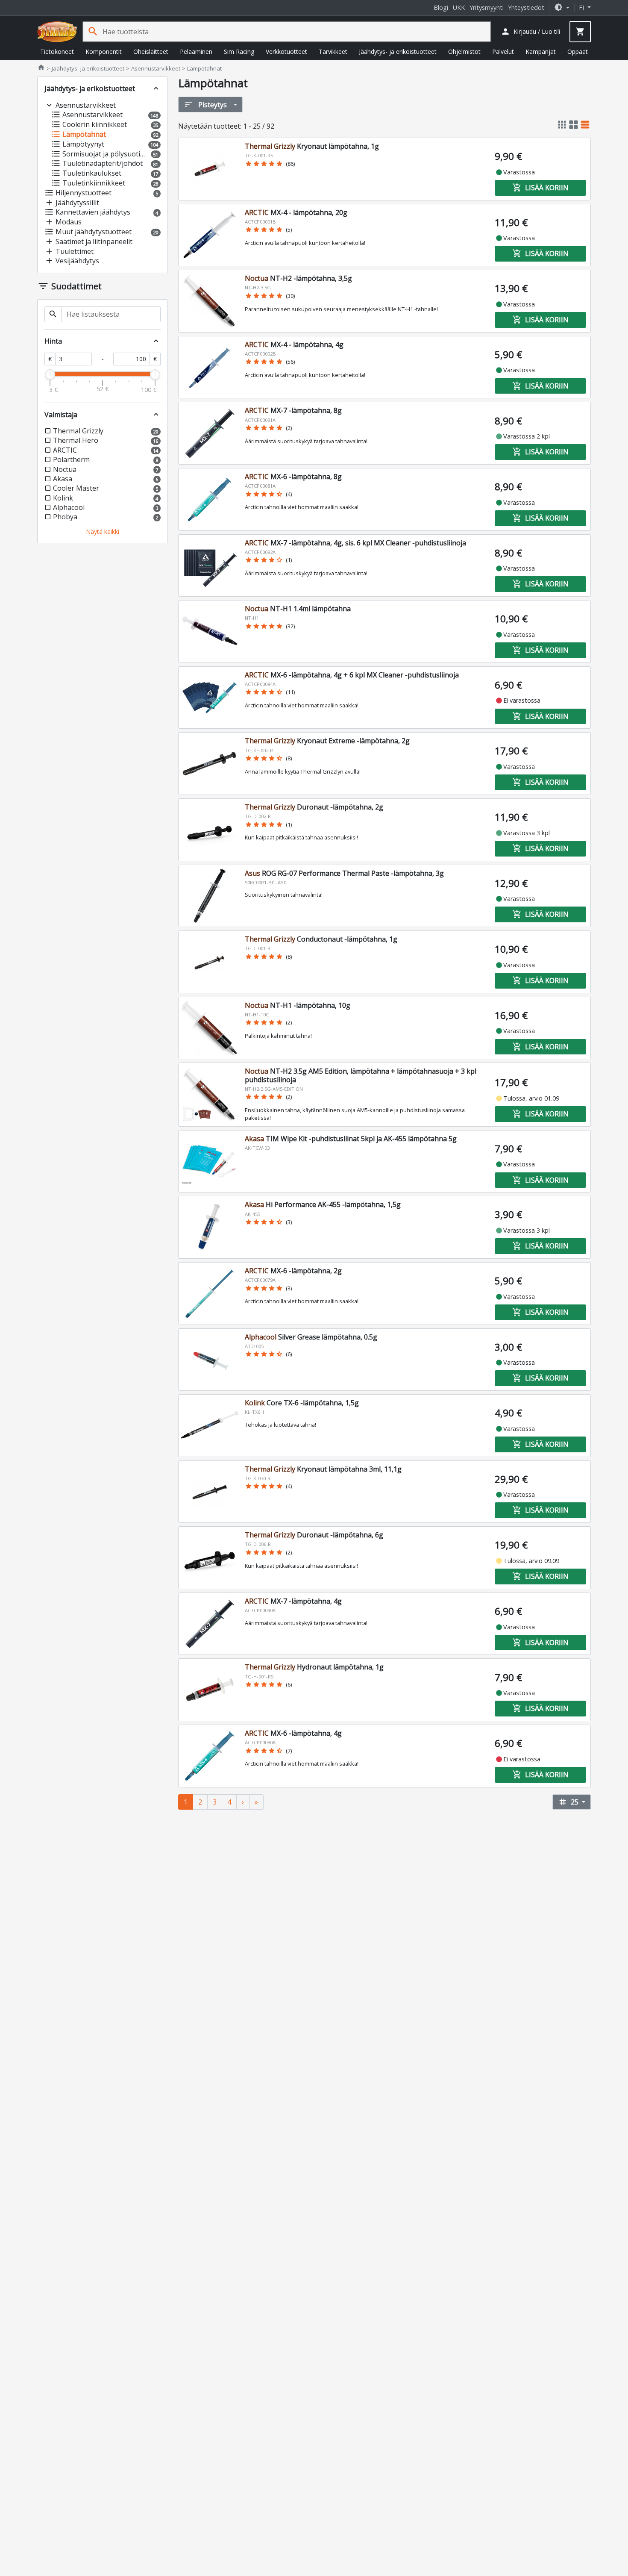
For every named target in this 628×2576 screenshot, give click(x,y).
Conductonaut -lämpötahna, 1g (321, 939)
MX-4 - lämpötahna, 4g (294, 344)
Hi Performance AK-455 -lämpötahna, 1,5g (323, 1204)
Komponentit (104, 52)
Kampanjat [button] (541, 52)
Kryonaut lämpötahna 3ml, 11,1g (323, 1469)
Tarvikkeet (333, 52)
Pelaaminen (196, 52)
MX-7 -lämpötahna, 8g (293, 410)
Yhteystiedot (526, 7)
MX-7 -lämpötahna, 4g (293, 1601)
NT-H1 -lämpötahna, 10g (298, 1005)
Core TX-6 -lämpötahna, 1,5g (302, 1403)
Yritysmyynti (487, 7)
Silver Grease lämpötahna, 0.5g (311, 1337)
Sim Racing (239, 52)
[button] (562, 7)
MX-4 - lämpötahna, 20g (296, 212)
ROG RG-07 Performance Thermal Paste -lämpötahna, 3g (344, 873)
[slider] (50, 374)
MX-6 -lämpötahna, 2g (293, 1271)
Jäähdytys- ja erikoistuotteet (398, 52)
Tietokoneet (57, 52)
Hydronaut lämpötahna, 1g (314, 1667)
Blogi (441, 7)
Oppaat (578, 52)
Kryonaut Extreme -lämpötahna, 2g (327, 741)
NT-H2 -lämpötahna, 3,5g (298, 278)
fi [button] (582, 7)
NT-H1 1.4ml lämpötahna (298, 609)
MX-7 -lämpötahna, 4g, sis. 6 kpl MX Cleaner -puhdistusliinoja (355, 543)
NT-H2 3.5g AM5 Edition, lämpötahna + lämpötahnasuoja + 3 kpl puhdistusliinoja (361, 1075)
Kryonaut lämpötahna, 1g (312, 146)
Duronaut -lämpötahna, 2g (314, 807)
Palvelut (503, 52)
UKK (459, 7)
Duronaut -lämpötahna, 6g (314, 1535)
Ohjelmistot (464, 52)
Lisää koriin (540, 188)
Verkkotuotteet (286, 52)
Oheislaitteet (151, 52)
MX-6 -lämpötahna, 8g (293, 477)
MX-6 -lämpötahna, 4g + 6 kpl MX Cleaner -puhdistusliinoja (352, 675)
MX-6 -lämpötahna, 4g (293, 1733)
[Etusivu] (57, 32)
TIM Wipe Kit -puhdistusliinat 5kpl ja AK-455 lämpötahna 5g (351, 1139)
